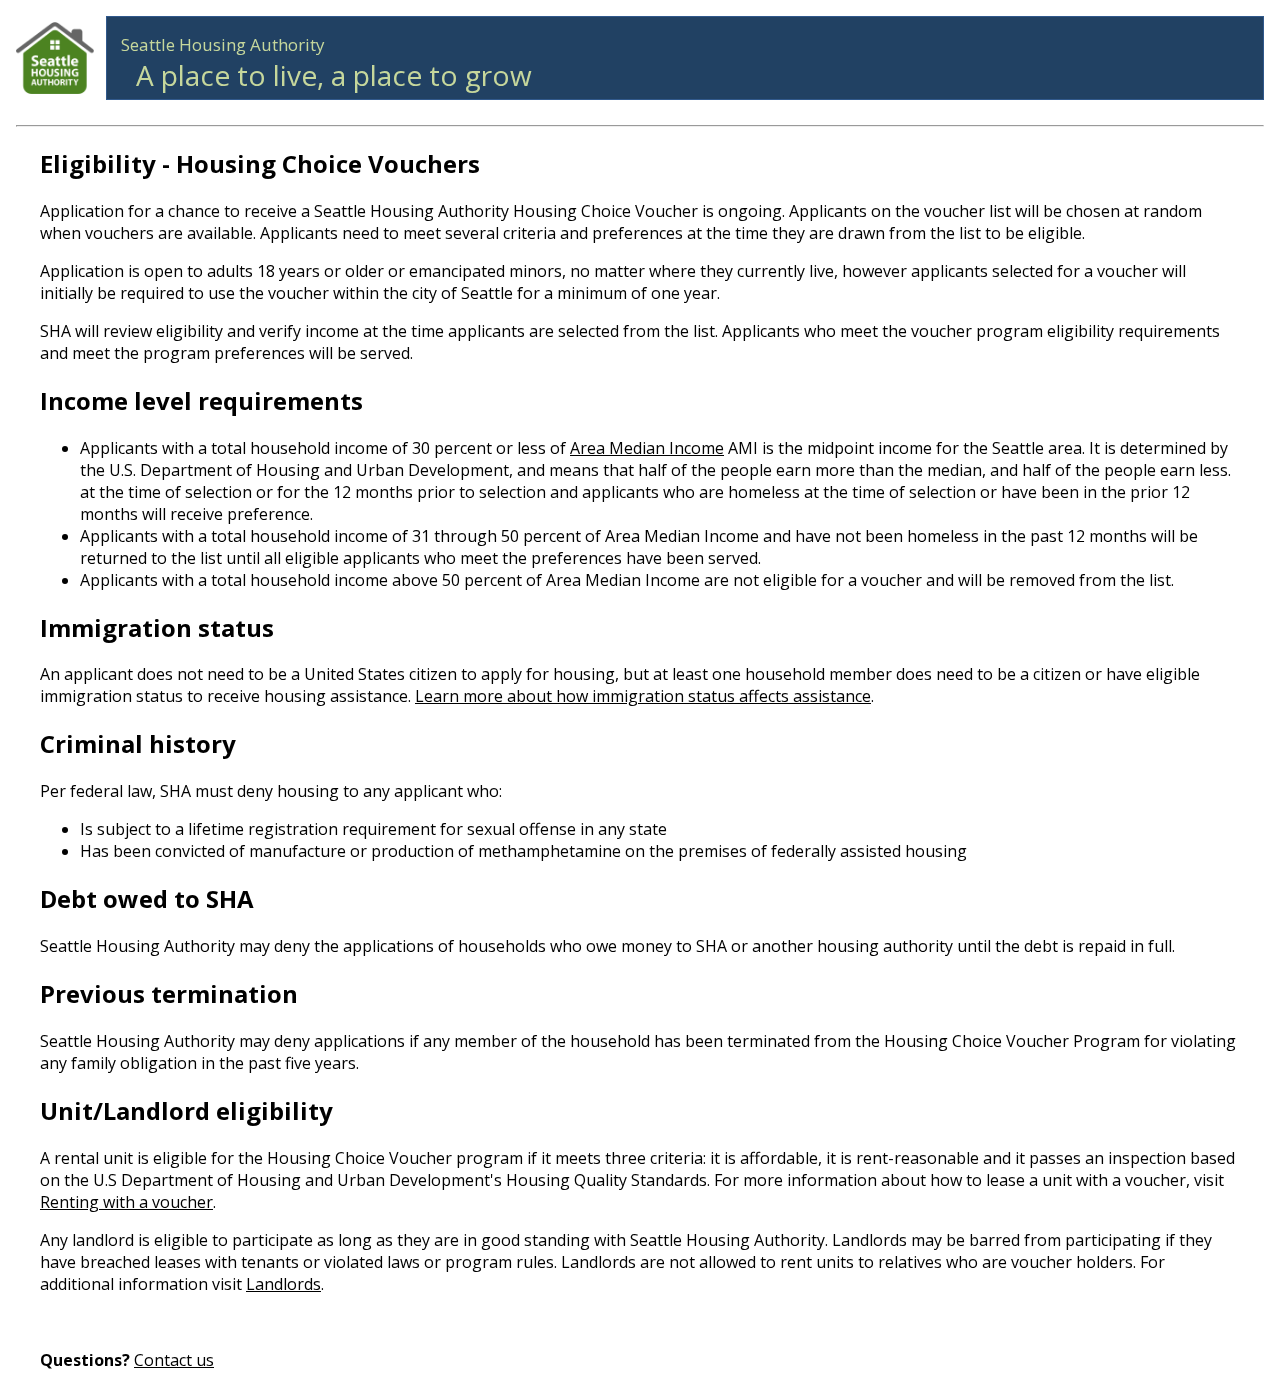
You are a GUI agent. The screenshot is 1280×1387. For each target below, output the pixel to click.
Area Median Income (647, 448)
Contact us (174, 1360)
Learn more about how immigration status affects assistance (643, 696)
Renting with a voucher (126, 1202)
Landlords (283, 1284)
